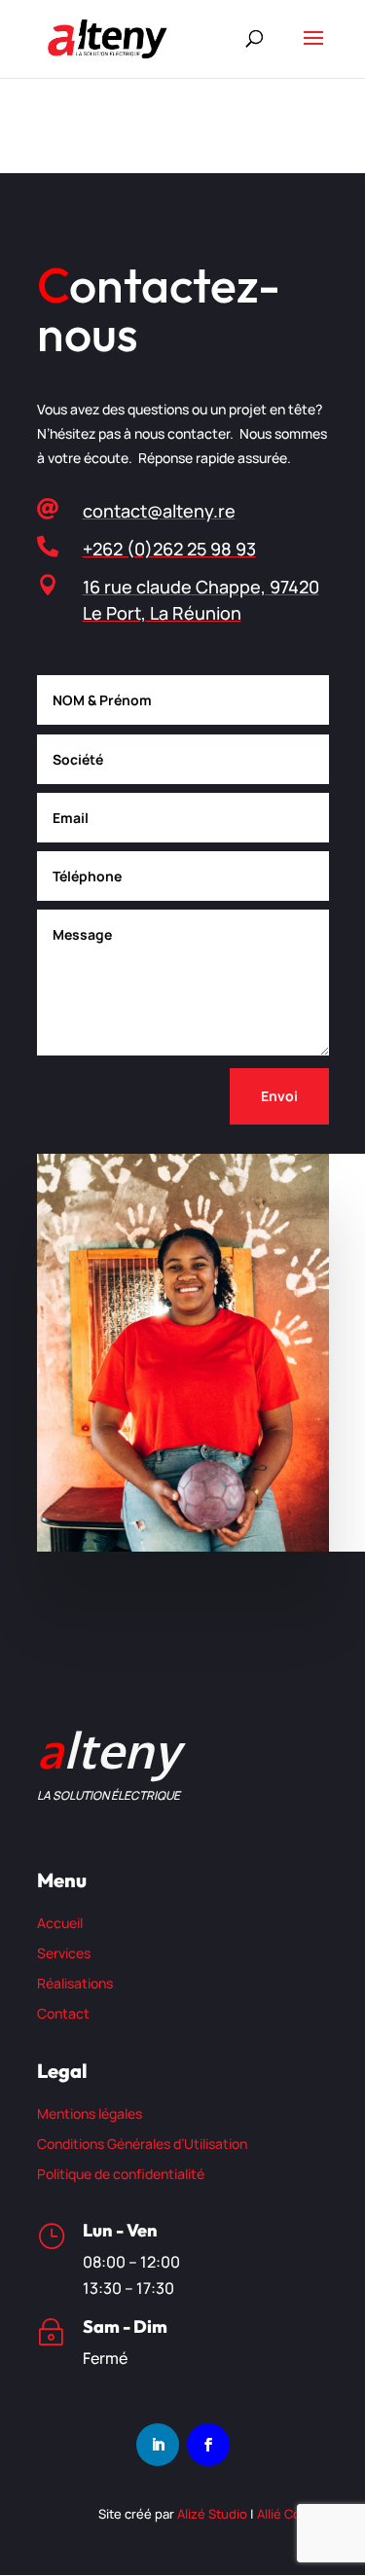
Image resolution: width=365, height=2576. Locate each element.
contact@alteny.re (159, 511)
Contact (63, 2013)
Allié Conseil (293, 2514)
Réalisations (75, 1983)
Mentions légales (90, 2113)
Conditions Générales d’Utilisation (142, 2144)
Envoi (279, 1096)
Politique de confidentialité (121, 2174)
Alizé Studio (212, 2514)
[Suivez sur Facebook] (208, 2445)
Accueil (60, 1923)
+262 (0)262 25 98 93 (169, 549)
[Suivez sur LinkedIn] (158, 2445)
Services (64, 1953)
